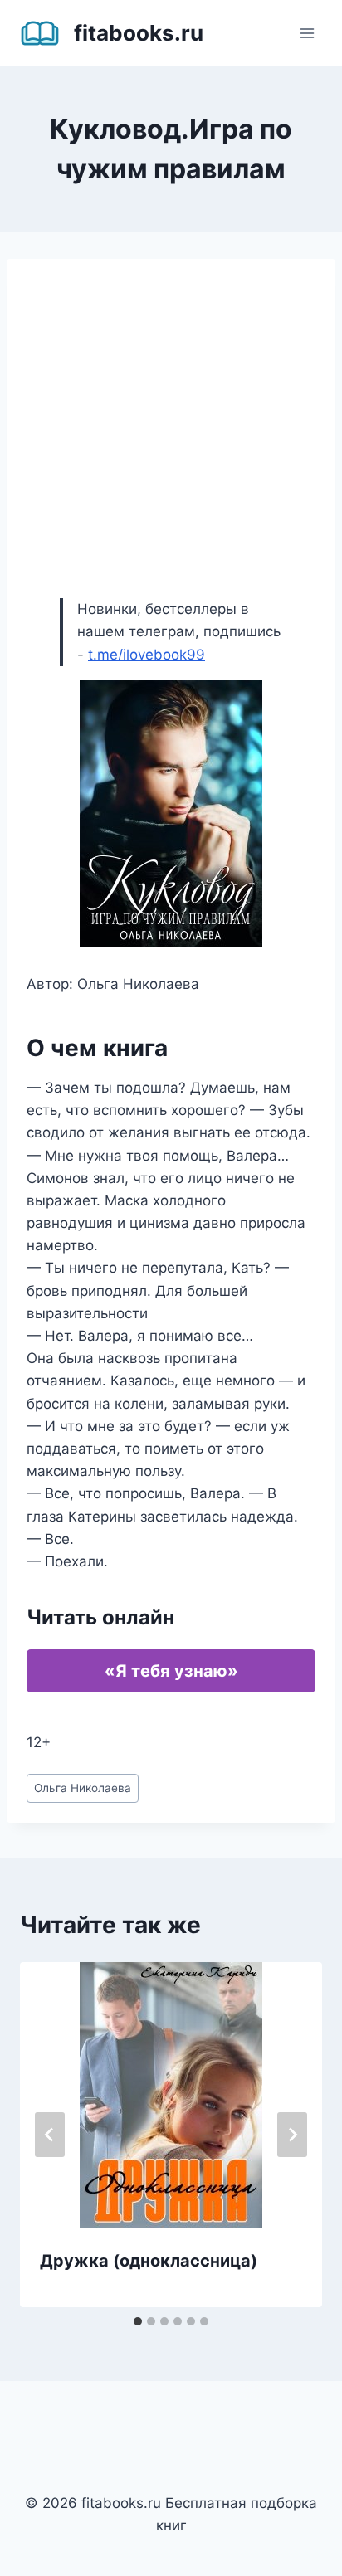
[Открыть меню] (307, 33)
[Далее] (292, 2135)
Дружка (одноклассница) (149, 2261)
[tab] (138, 2321)
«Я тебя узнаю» (171, 1671)
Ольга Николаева (83, 1788)
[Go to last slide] (50, 2135)
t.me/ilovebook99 (147, 655)
